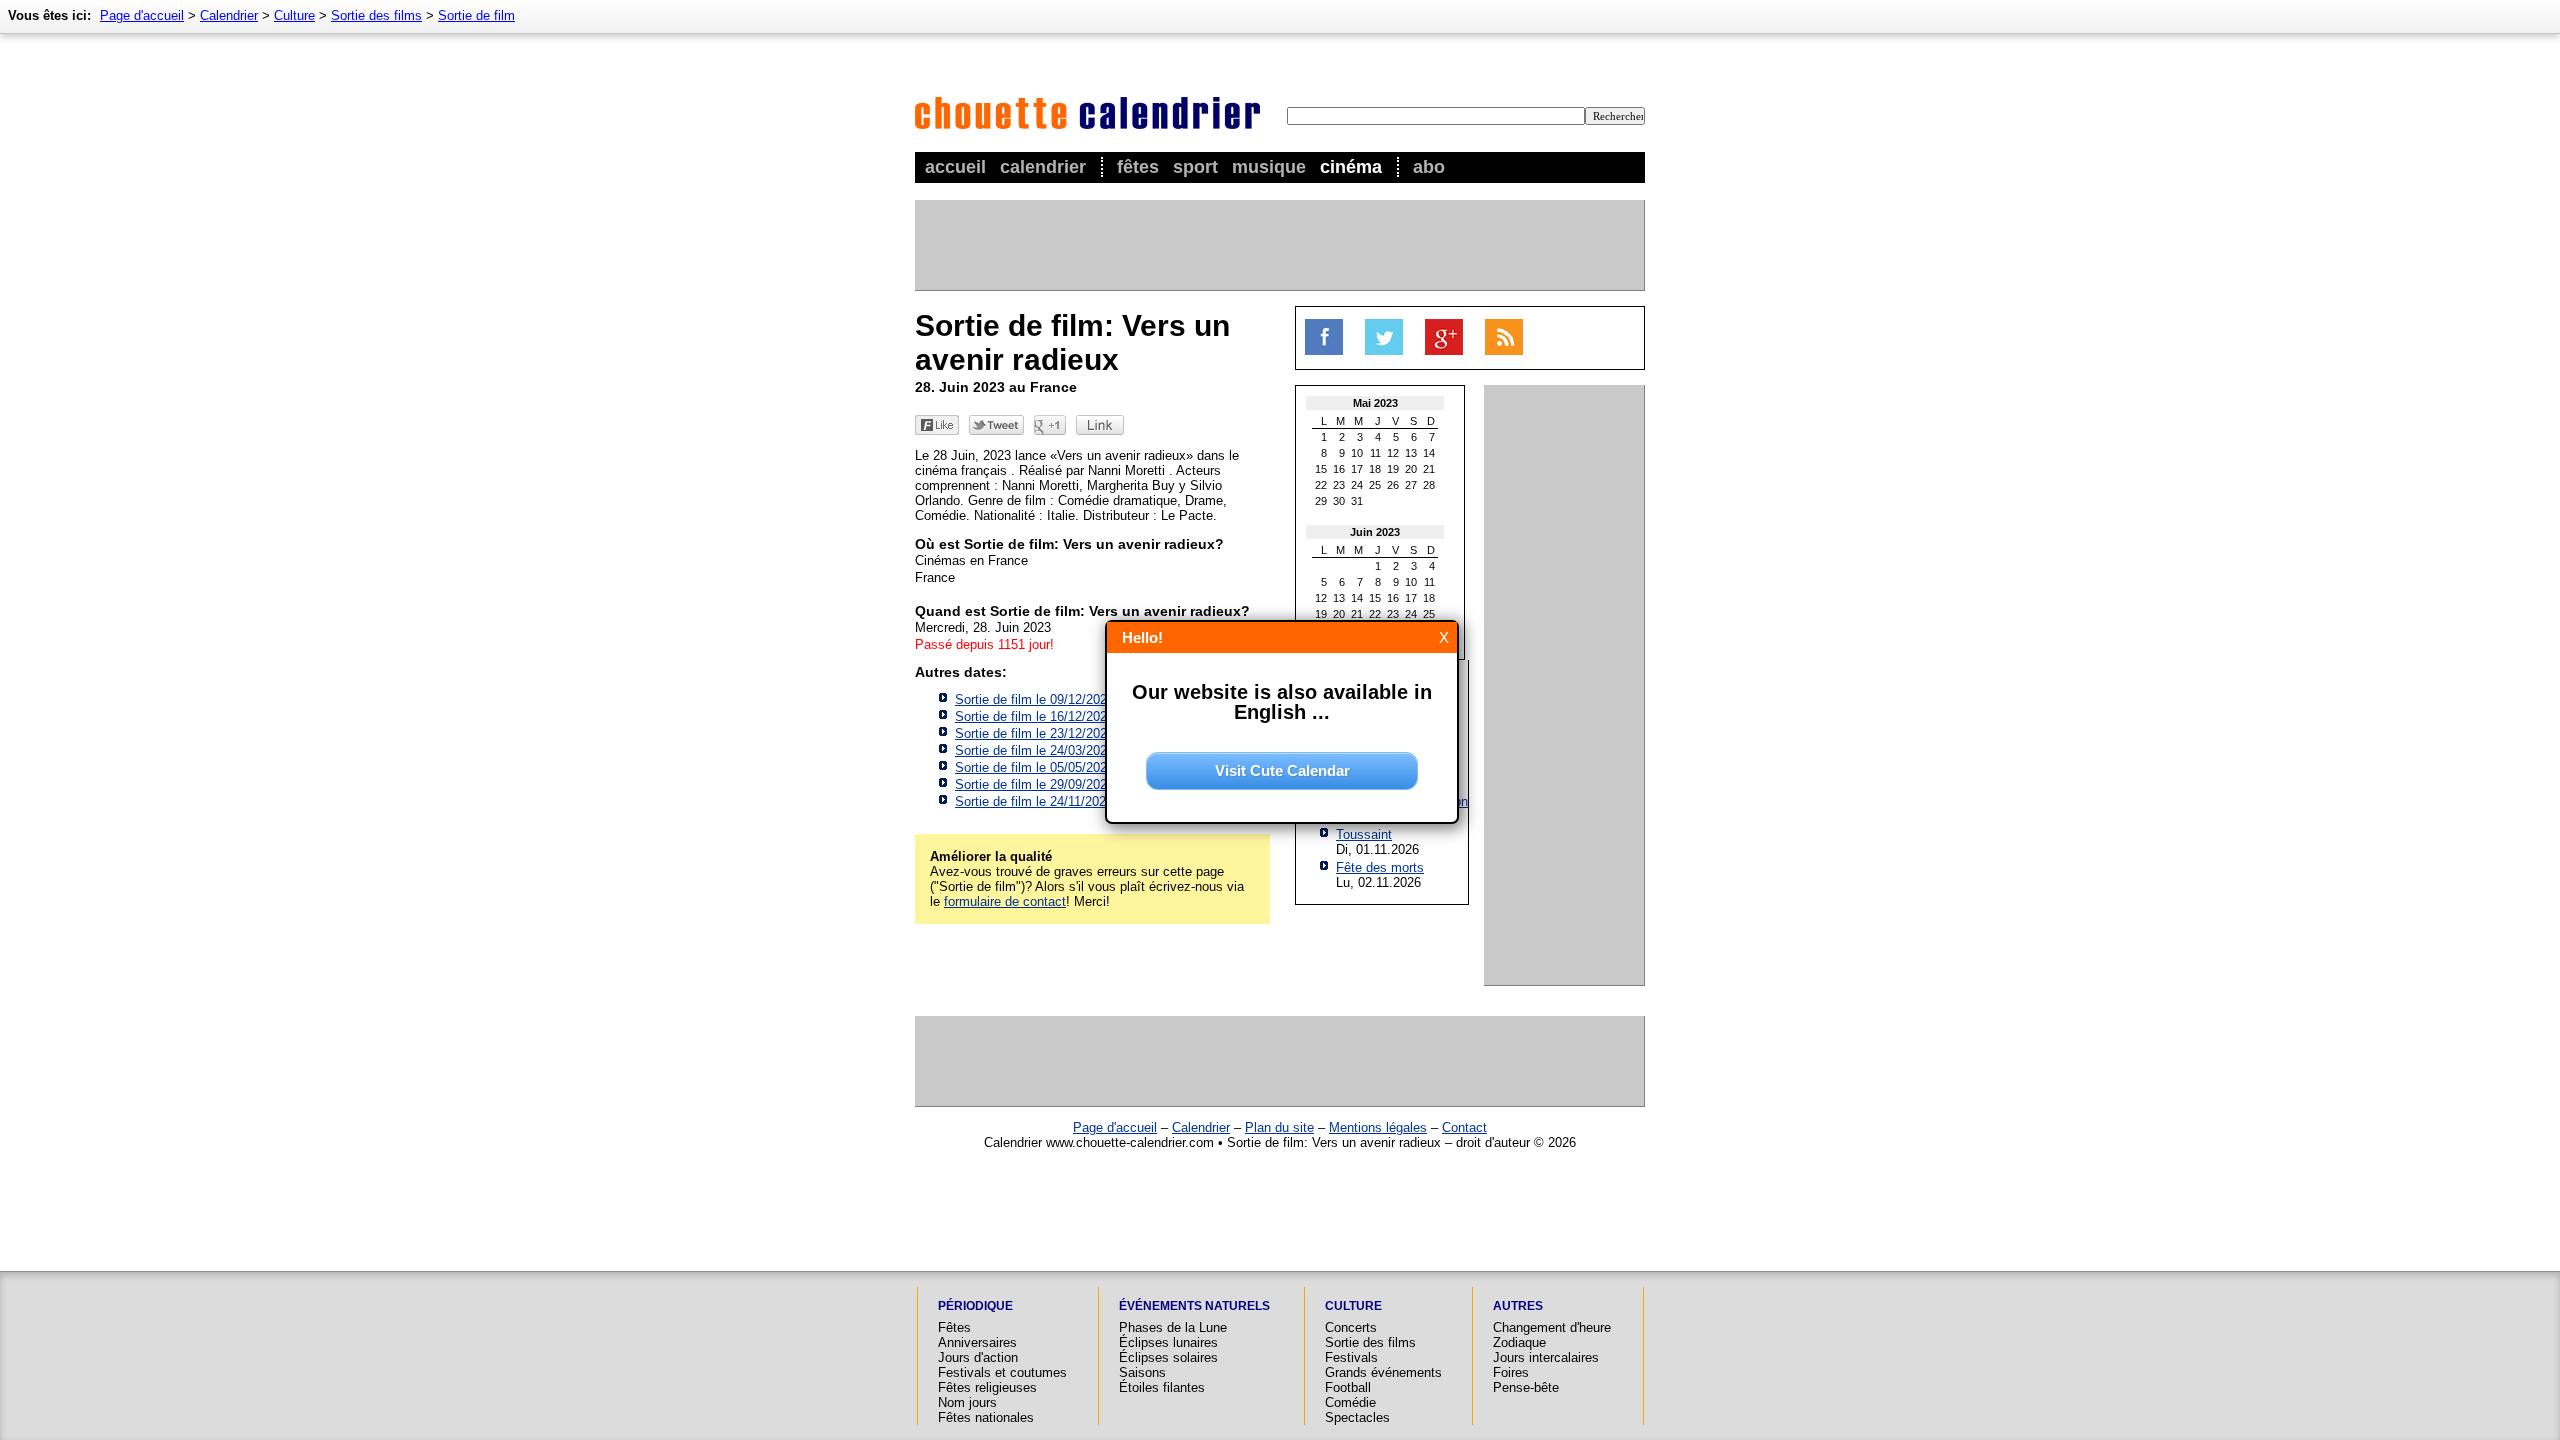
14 (1429, 453)
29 (1321, 501)
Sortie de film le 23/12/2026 (1034, 733)
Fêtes (1138, 167)
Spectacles (1357, 1417)
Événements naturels (1194, 1306)
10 (1357, 453)
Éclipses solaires (1168, 1357)
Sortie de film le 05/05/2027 (1034, 767)
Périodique (975, 1306)
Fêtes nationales (986, 1417)
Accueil (955, 167)
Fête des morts (1380, 867)
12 (1393, 453)
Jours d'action (978, 1357)
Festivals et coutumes (1002, 1372)
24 (1357, 485)
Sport (1195, 167)
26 (1393, 485)
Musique (1269, 167)
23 (1339, 485)
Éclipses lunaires (1168, 1342)
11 (1375, 453)
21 (1429, 469)
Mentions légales (1378, 1127)
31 (1357, 501)
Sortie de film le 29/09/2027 (1034, 784)
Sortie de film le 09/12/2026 (1034, 699)
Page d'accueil (142, 15)
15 (1321, 469)
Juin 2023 (1375, 532)
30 (1339, 501)
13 (1411, 453)
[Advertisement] (1279, 245)
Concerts (1351, 1327)
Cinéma (1351, 167)
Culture (294, 15)
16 (1339, 469)
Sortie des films (376, 15)
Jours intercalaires (1546, 1357)
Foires (1511, 1372)
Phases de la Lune (1173, 1327)
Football (1348, 1387)
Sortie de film (476, 15)
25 (1375, 485)
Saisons (1142, 1372)
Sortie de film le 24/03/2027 (1034, 750)
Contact (1464, 1127)
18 (1375, 469)
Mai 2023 (1375, 403)
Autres (1518, 1306)
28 (1429, 485)
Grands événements (1383, 1372)
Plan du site (1279, 1127)
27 (1411, 485)
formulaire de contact (1005, 901)
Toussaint (1364, 834)
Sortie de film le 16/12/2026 (1034, 716)
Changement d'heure (1552, 1327)
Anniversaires (977, 1342)
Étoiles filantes (1162, 1387)
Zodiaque (1519, 1342)
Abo (1429, 167)
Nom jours (967, 1402)
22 (1321, 485)
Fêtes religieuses (987, 1387)
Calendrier (1043, 167)
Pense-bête (1526, 1387)
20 (1411, 469)
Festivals (1351, 1357)
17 (1357, 469)
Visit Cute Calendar (1282, 770)
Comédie (1350, 1402)
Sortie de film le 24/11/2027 (1034, 801)
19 (1393, 469)
